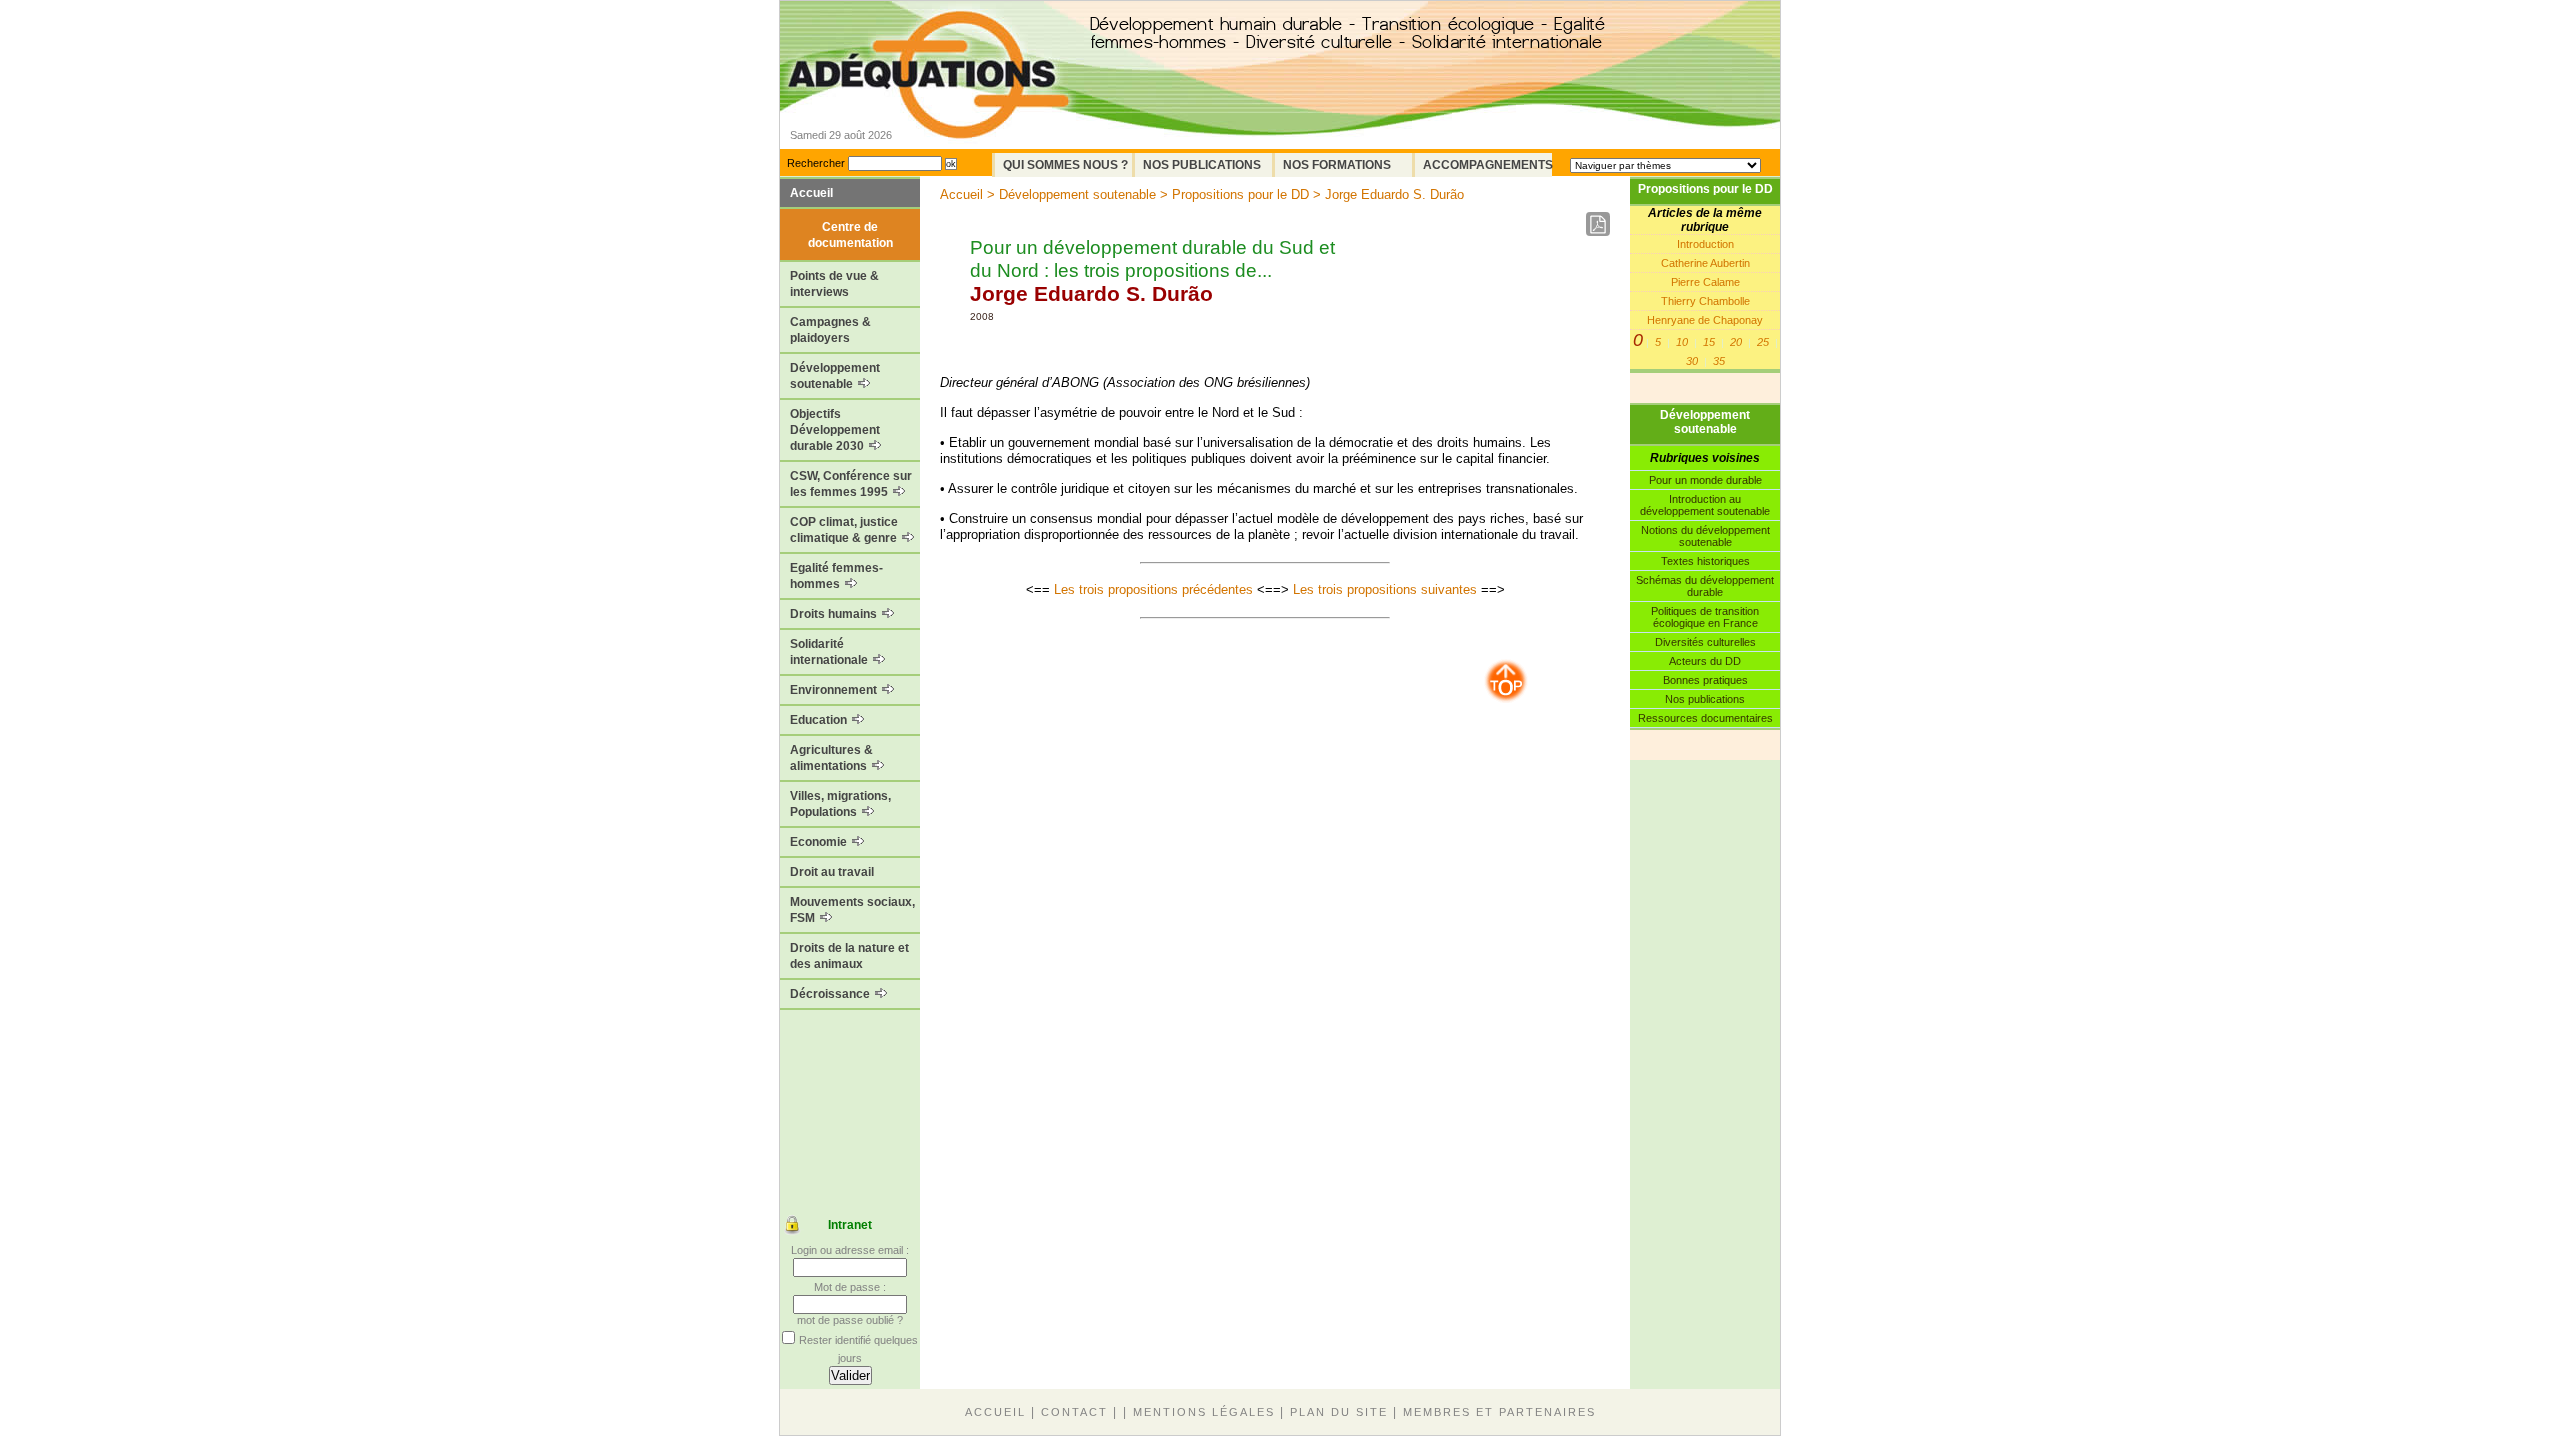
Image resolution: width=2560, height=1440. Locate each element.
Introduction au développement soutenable (1705, 505)
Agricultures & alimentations (831, 758)
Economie (820, 842)
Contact (1074, 1412)
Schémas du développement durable (1705, 586)
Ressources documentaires (1705, 718)
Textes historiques (1705, 561)
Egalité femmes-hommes (836, 576)
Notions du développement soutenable (1705, 536)
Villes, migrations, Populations (840, 804)
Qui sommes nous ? (1065, 165)
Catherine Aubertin (1705, 263)
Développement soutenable (835, 376)
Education (820, 720)
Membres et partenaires (1499, 1412)
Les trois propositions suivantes (1385, 589)
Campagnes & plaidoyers (830, 330)
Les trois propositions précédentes (1153, 589)
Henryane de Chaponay (1705, 320)
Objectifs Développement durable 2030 (835, 430)
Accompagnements (1487, 165)
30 (1692, 361)
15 (1709, 342)
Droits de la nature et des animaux (849, 956)
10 (1682, 342)
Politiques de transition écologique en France (1705, 617)
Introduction (1705, 244)
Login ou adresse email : (850, 1250)
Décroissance (831, 994)
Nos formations (1337, 165)
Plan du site (1339, 1412)
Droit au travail (832, 872)
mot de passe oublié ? (850, 1320)
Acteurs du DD (1705, 661)
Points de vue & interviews (834, 284)
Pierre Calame (1705, 282)
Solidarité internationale (830, 652)
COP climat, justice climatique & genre (845, 530)
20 (1736, 342)
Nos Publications (1202, 165)
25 (1763, 342)
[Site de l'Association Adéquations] (928, 103)
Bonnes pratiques (1705, 680)
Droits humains (835, 614)
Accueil (811, 193)
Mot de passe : (850, 1287)
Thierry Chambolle (1705, 301)
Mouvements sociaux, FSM (852, 910)
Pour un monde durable (1705, 480)
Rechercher (816, 163)
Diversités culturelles (1705, 642)
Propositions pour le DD (1705, 189)
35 (1719, 361)
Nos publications (1705, 699)
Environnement (835, 690)
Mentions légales (1204, 1412)
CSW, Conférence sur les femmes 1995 (851, 484)
